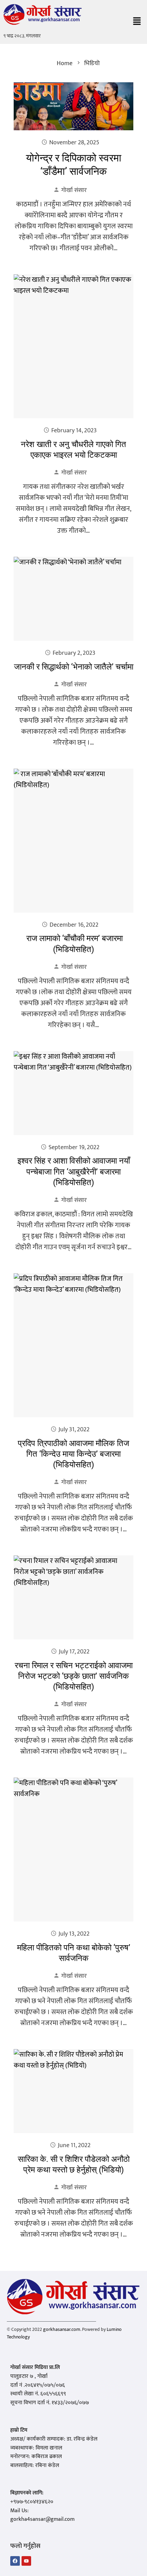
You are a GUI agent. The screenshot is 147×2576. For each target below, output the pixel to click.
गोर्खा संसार (74, 190)
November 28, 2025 (74, 143)
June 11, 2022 (74, 2145)
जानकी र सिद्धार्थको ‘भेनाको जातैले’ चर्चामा (74, 667)
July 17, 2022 (74, 1652)
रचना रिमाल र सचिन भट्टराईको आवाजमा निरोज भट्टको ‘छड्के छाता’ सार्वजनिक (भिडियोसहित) (74, 1676)
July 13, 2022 (74, 1934)
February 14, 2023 (74, 431)
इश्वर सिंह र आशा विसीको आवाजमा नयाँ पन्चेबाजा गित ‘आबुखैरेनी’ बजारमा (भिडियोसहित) (74, 1171)
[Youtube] (26, 2561)
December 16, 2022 (74, 925)
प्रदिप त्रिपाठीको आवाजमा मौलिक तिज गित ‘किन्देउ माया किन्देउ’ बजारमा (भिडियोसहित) (73, 1454)
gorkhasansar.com (62, 2329)
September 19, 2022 (74, 1147)
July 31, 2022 (74, 1430)
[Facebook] (15, 2561)
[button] (137, 22)
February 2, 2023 (74, 653)
